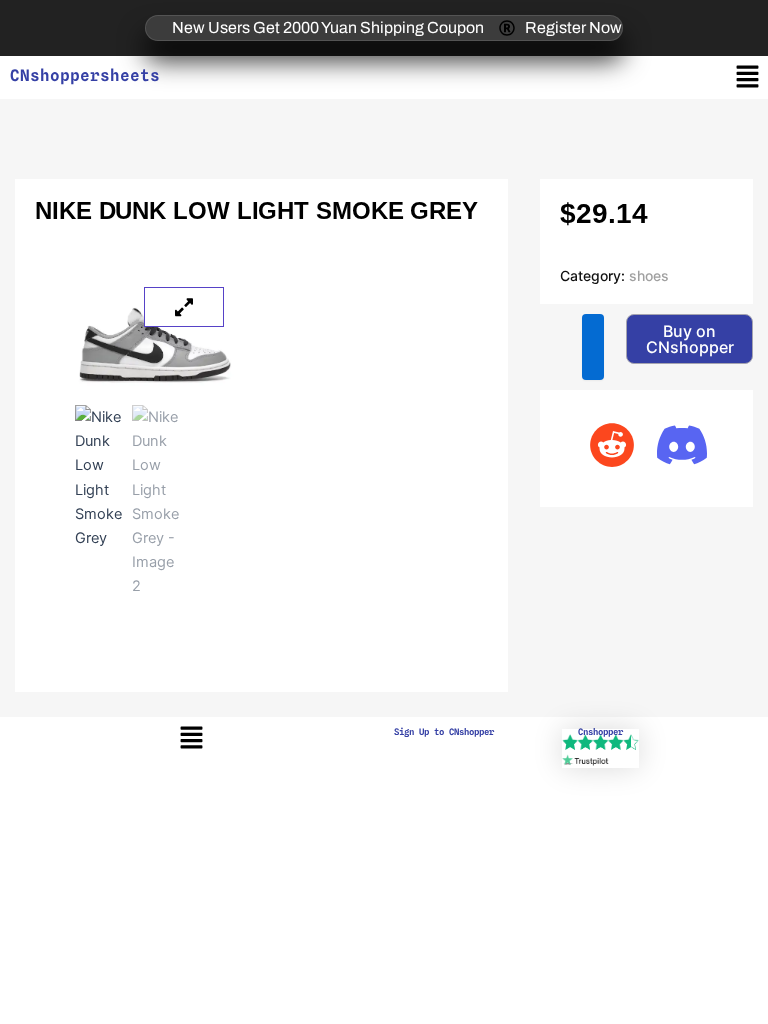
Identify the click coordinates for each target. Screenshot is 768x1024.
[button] (748, 77)
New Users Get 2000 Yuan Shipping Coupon (328, 27)
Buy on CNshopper (690, 339)
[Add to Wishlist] (593, 347)
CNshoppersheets (85, 75)
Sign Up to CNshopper (444, 731)
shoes (649, 275)
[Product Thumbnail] (184, 307)
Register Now (573, 27)
